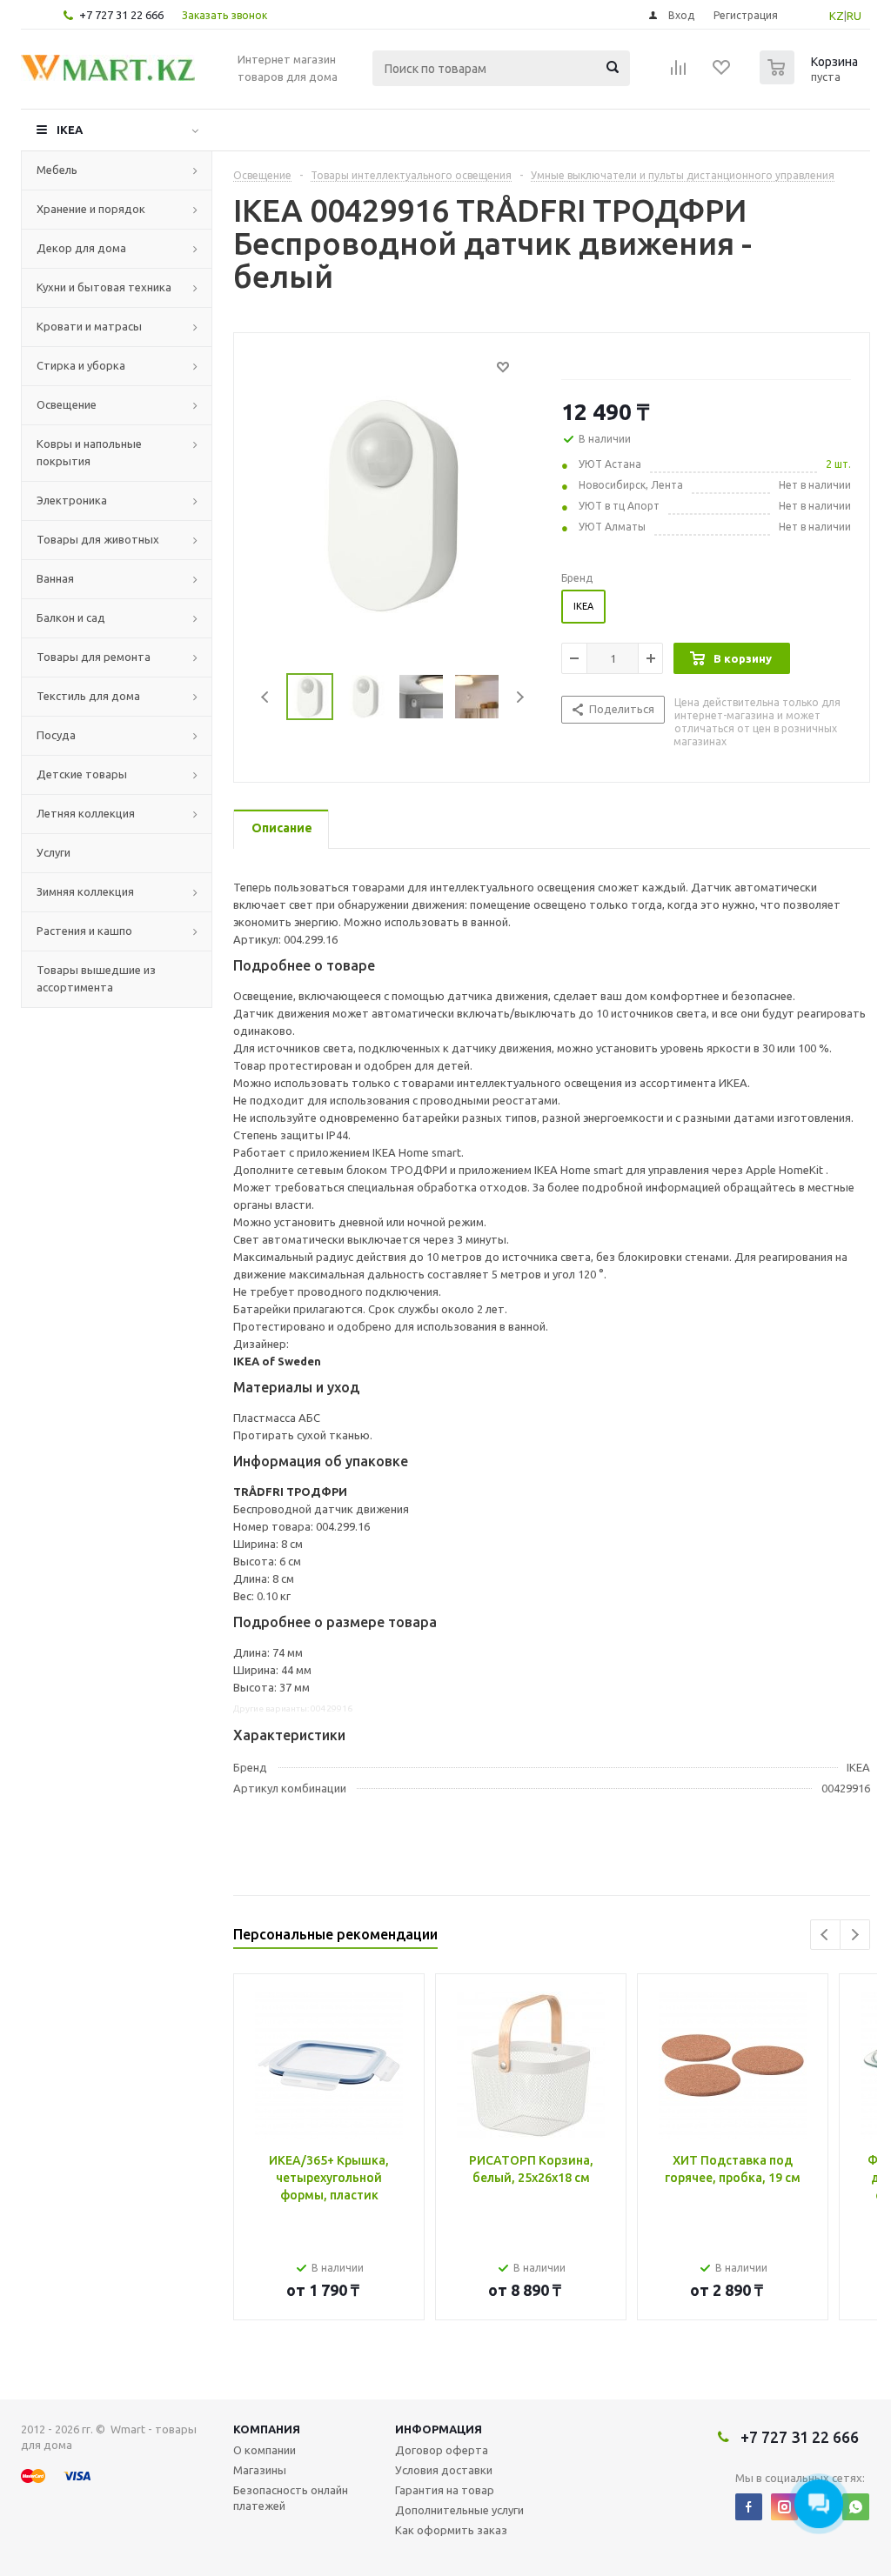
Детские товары (82, 774)
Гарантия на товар (445, 2490)
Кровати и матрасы (89, 326)
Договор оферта (442, 2450)
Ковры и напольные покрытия (89, 452)
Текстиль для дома (88, 696)
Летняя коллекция (86, 813)
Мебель (57, 170)
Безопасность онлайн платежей (291, 2498)
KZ (837, 16)
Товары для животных (98, 539)
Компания (267, 2429)
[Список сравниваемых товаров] (679, 73)
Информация (439, 2429)
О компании (265, 2450)
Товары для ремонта (94, 657)
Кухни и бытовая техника (104, 287)
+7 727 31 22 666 (121, 15)
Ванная (55, 578)
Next (520, 697)
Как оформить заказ (451, 2530)
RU (854, 16)
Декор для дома (81, 248)
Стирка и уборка (81, 365)
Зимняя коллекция (85, 891)
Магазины (260, 2470)
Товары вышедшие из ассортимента (96, 978)
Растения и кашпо (84, 931)
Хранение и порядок (91, 209)
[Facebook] (749, 2507)
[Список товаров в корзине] (811, 79)
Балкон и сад (71, 617)
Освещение (67, 404)
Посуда (56, 735)
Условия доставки (444, 2470)
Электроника (72, 500)
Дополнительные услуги (459, 2510)
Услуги (54, 852)
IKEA (70, 130)
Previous (266, 697)
